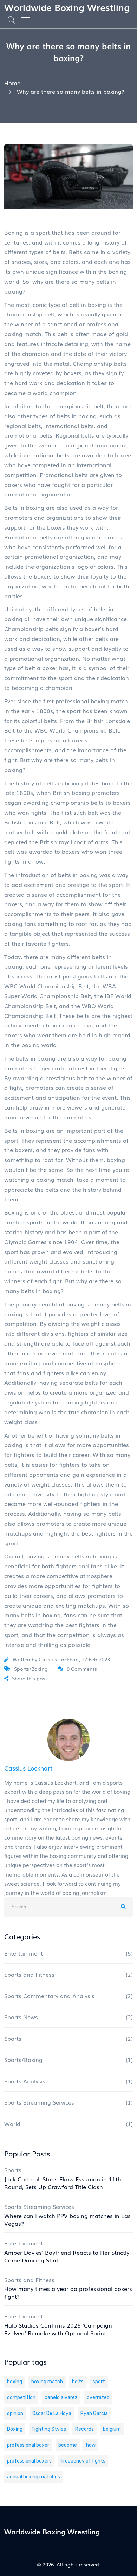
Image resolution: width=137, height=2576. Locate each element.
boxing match (47, 2382)
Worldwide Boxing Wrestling (67, 7)
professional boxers (29, 2461)
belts (78, 2382)
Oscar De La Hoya (52, 2413)
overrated (98, 2398)
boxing (15, 2382)
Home (12, 83)
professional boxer (28, 2445)
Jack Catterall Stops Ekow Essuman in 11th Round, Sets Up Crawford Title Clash (63, 2183)
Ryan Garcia (94, 2413)
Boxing (15, 2429)
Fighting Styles (49, 2429)
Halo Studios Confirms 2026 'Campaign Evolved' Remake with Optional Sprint (58, 2329)
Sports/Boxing (31, 1669)
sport (99, 2382)
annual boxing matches (34, 2477)
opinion (15, 2413)
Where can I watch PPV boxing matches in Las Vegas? (67, 2219)
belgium (112, 2429)
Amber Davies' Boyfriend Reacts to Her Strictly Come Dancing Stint (67, 2256)
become (68, 2445)
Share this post (30, 1678)
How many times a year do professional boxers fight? (68, 2292)
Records (84, 2429)
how (91, 2445)
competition (21, 2398)
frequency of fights (83, 2461)
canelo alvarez (61, 2398)
